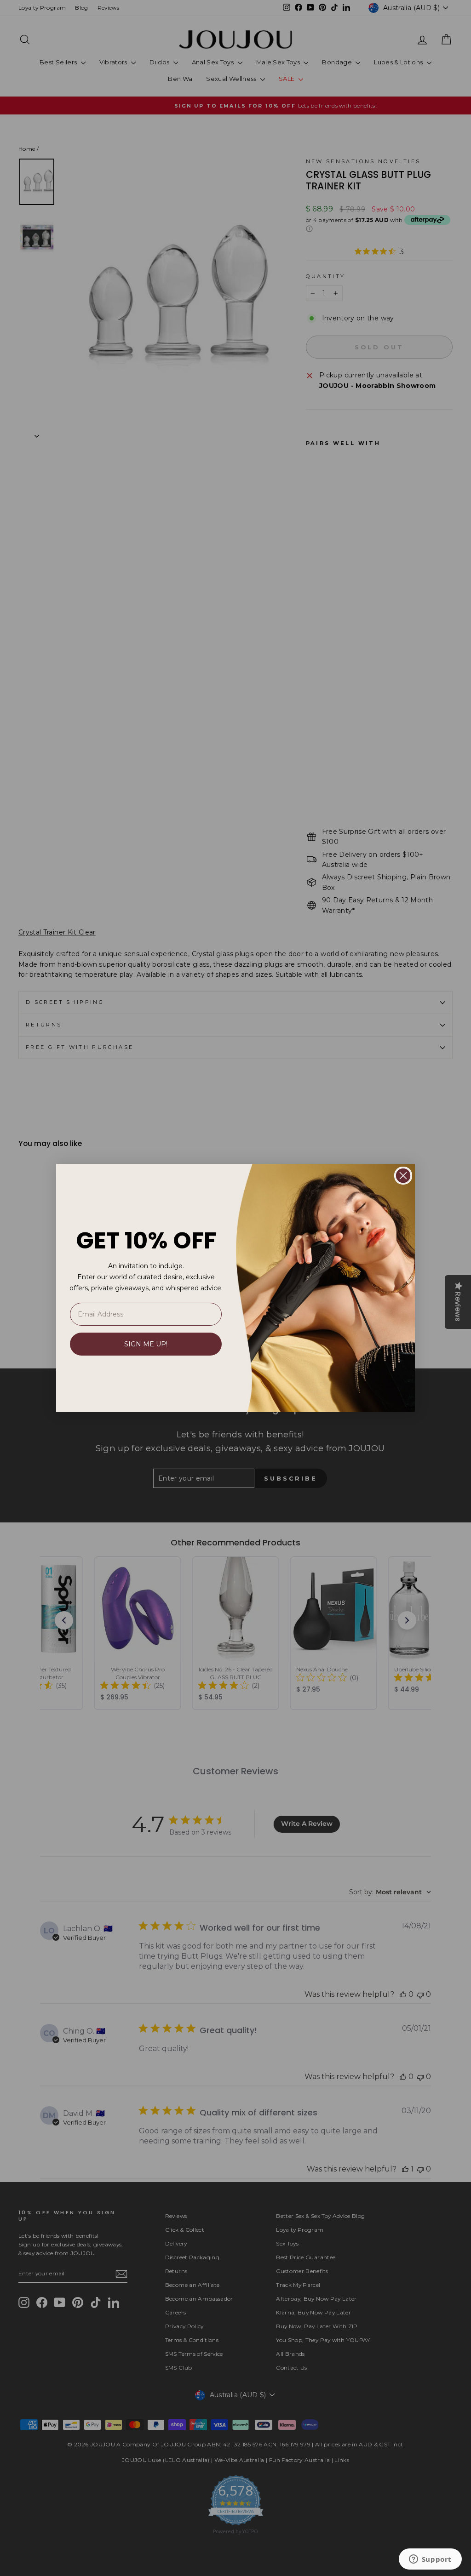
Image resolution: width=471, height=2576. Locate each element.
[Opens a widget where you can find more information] (430, 2560)
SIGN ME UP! (146, 1344)
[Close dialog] (403, 1176)
